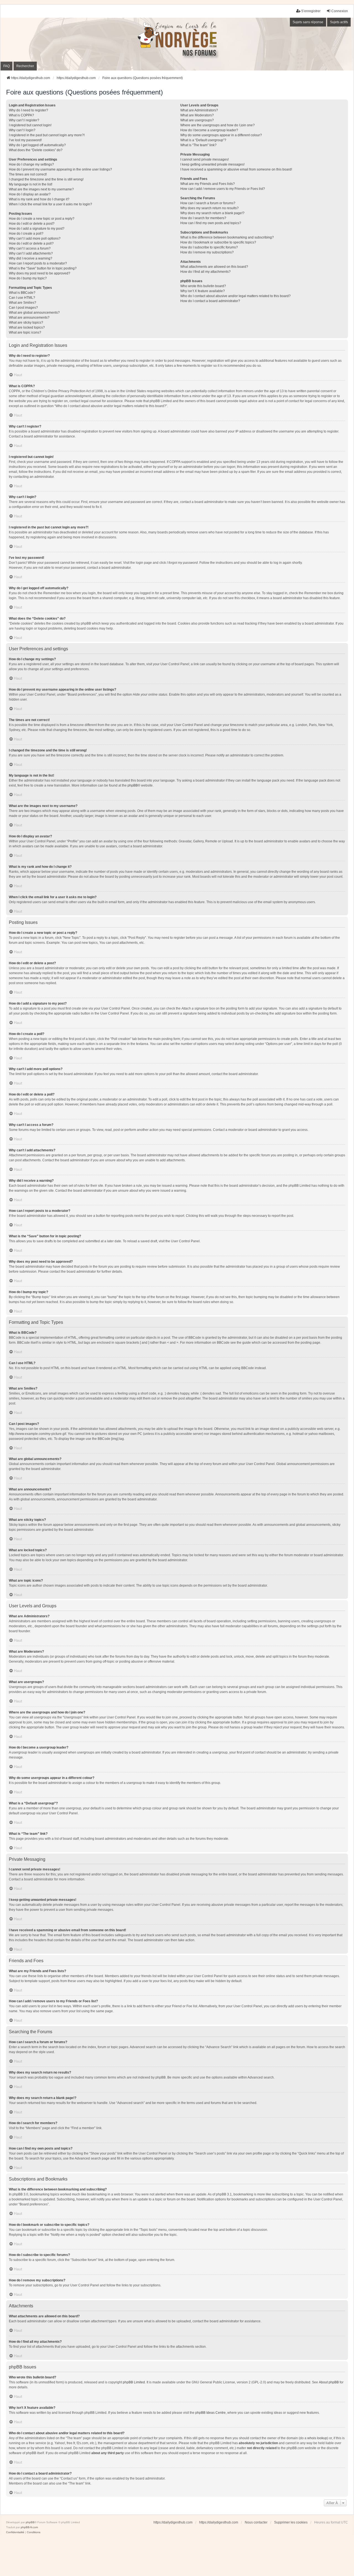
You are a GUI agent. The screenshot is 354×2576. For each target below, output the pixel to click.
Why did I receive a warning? (31, 258)
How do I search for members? (203, 218)
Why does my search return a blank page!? (212, 213)
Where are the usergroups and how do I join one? (218, 125)
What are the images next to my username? (41, 189)
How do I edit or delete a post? (32, 224)
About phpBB (329, 2382)
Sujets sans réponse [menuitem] (308, 22)
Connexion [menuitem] (340, 11)
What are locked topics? (27, 327)
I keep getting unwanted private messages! (212, 164)
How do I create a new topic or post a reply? (42, 219)
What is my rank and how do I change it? (39, 199)
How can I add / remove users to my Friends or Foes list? (223, 189)
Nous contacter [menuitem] (256, 2522)
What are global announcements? (34, 313)
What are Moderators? (197, 115)
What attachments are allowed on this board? (214, 267)
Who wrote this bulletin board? (203, 286)
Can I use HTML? (22, 298)
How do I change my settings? (31, 164)
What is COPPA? (21, 115)
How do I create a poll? (26, 234)
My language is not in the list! (31, 184)
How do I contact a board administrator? (210, 301)
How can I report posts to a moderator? (38, 263)
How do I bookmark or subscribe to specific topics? (218, 242)
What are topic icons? (25, 332)
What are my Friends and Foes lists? (208, 184)
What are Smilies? (23, 303)
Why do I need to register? (28, 110)
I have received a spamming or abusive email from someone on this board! (236, 169)
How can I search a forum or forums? (208, 203)
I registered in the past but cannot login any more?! (47, 135)
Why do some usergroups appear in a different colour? (221, 135)
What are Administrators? (199, 110)
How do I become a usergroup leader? (209, 130)
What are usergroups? (197, 120)
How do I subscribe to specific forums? (209, 247)
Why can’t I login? (22, 130)
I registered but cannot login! (30, 125)
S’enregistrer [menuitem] (311, 11)
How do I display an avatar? (30, 194)
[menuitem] (15, 2532)
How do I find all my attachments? (205, 272)
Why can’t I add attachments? (31, 253)
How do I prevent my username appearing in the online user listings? (60, 169)
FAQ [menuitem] (6, 66)
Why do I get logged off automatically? (37, 145)
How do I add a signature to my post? (37, 229)
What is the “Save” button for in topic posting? (43, 268)
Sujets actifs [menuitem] (339, 22)
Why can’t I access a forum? (30, 248)
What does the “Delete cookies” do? (36, 150)
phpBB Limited (134, 2382)
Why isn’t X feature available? (203, 291)
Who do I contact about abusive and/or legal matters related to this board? (235, 296)
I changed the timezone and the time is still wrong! (46, 179)
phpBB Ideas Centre (210, 2413)
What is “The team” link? (198, 145)
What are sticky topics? (26, 323)
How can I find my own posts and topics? (211, 223)
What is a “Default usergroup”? (203, 140)
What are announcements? (29, 318)
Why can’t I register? (24, 120)
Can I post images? (23, 308)
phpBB (133, 785)
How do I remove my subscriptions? (207, 252)
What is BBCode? (22, 293)
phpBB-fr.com (29, 2527)
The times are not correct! (28, 174)
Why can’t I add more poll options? (35, 239)
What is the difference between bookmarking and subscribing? (227, 237)
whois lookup (317, 2438)
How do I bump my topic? (28, 278)
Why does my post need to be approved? (40, 273)
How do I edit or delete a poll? (31, 243)
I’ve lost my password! (25, 140)
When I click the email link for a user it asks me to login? (50, 204)
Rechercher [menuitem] (25, 66)
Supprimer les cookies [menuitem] (291, 2522)
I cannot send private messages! (205, 159)
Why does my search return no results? (209, 208)
